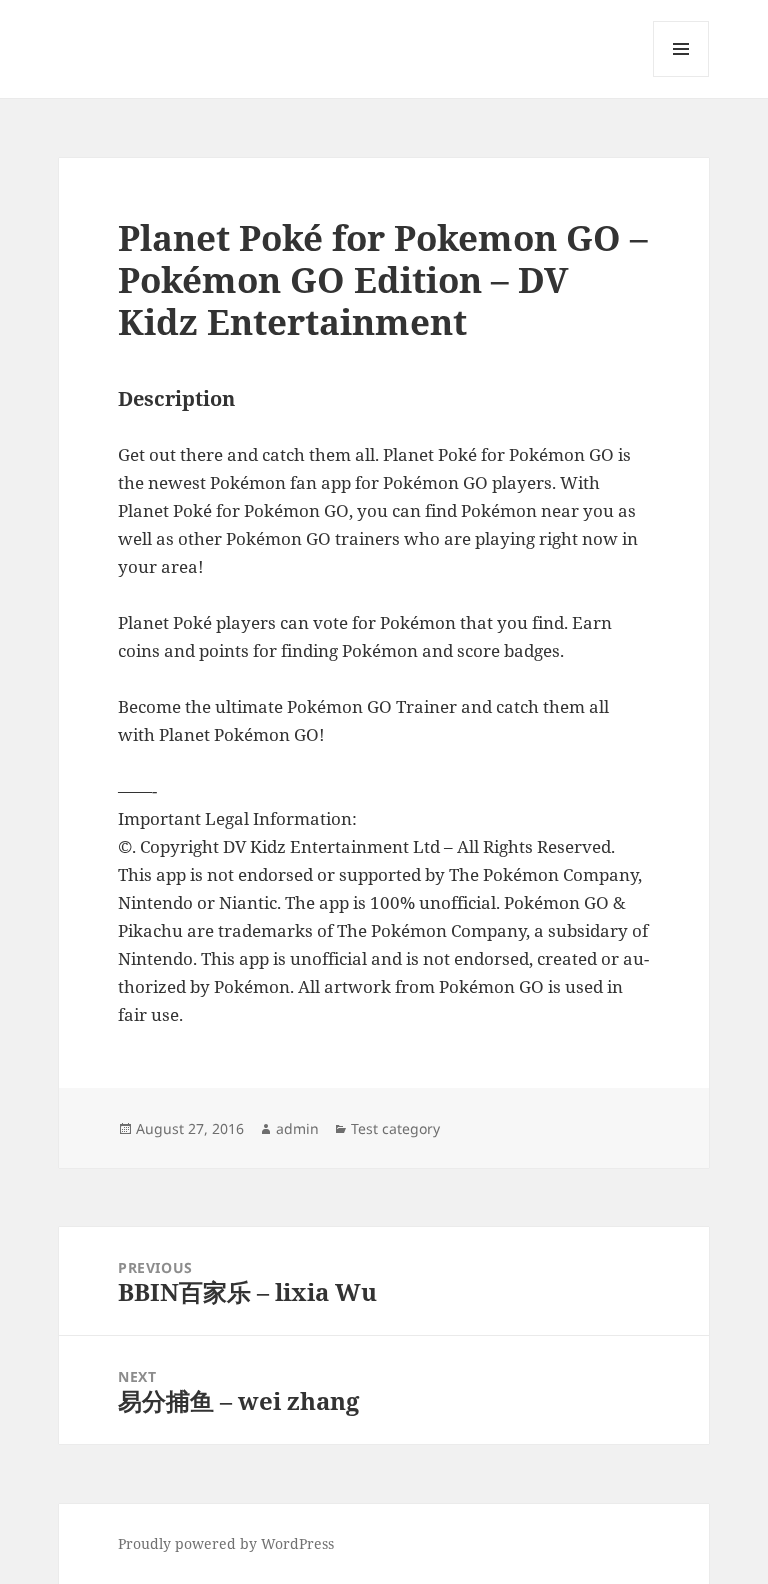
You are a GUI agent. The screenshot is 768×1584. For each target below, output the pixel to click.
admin (297, 1128)
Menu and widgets (681, 76)
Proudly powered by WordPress (226, 1543)
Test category (395, 1128)
